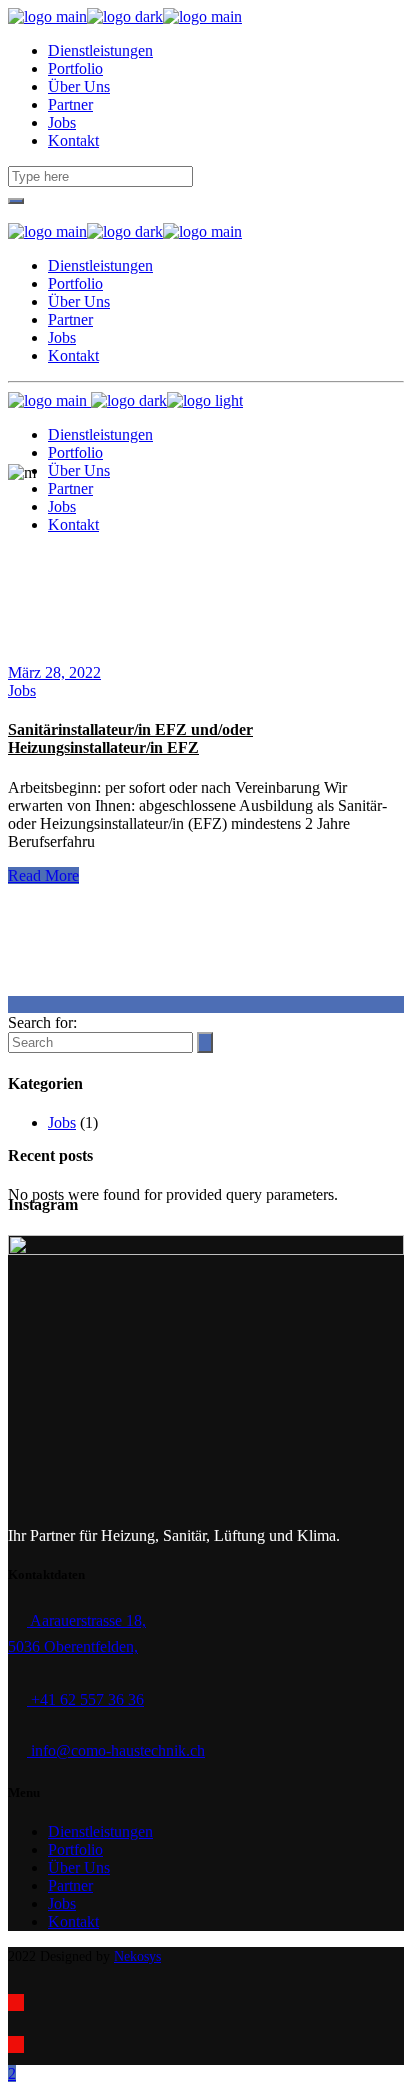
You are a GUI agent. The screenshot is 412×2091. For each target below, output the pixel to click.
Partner (70, 1885)
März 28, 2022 (54, 672)
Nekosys (137, 1956)
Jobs (22, 690)
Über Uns (79, 1867)
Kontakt (73, 1921)
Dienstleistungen (100, 1831)
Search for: (42, 1022)
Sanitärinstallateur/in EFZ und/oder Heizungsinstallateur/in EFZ (130, 738)
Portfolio (75, 1849)
